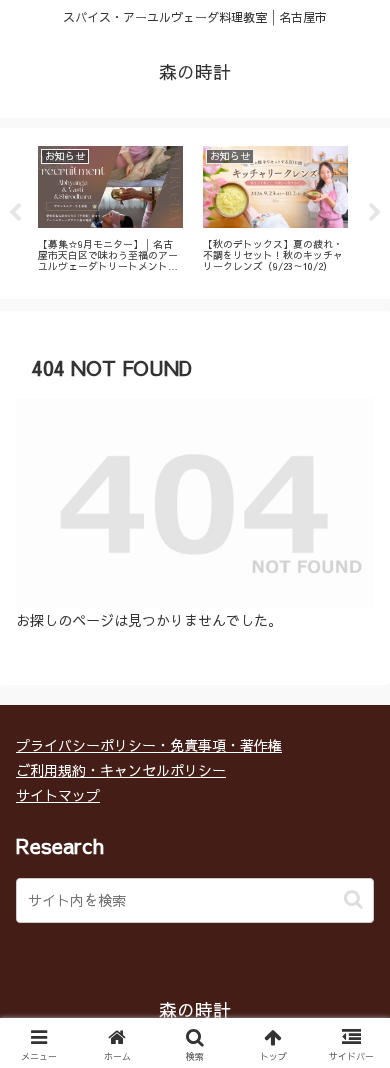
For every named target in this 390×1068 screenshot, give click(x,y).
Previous (15, 213)
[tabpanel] (110, 209)
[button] (353, 899)
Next (375, 213)
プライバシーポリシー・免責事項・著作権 (149, 745)
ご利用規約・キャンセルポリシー (121, 770)
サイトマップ (58, 795)
